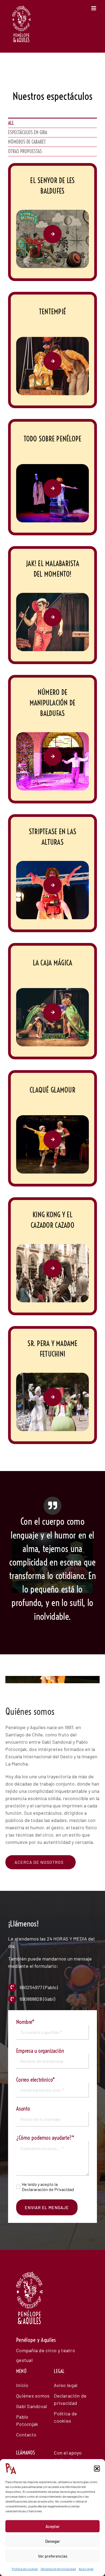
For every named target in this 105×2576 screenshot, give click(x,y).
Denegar (53, 2541)
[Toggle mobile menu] (94, 8)
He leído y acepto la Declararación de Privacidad (48, 2187)
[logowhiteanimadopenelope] (30, 2301)
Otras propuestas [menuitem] (25, 151)
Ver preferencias (53, 2556)
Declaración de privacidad (58, 2569)
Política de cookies (25, 2569)
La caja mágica (53, 963)
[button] (97, 2469)
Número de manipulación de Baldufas (53, 703)
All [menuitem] (11, 123)
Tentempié (52, 312)
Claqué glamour (52, 1090)
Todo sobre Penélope (53, 439)
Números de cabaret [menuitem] (27, 142)
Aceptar (53, 2526)
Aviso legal (86, 2569)
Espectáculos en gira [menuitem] (28, 132)
